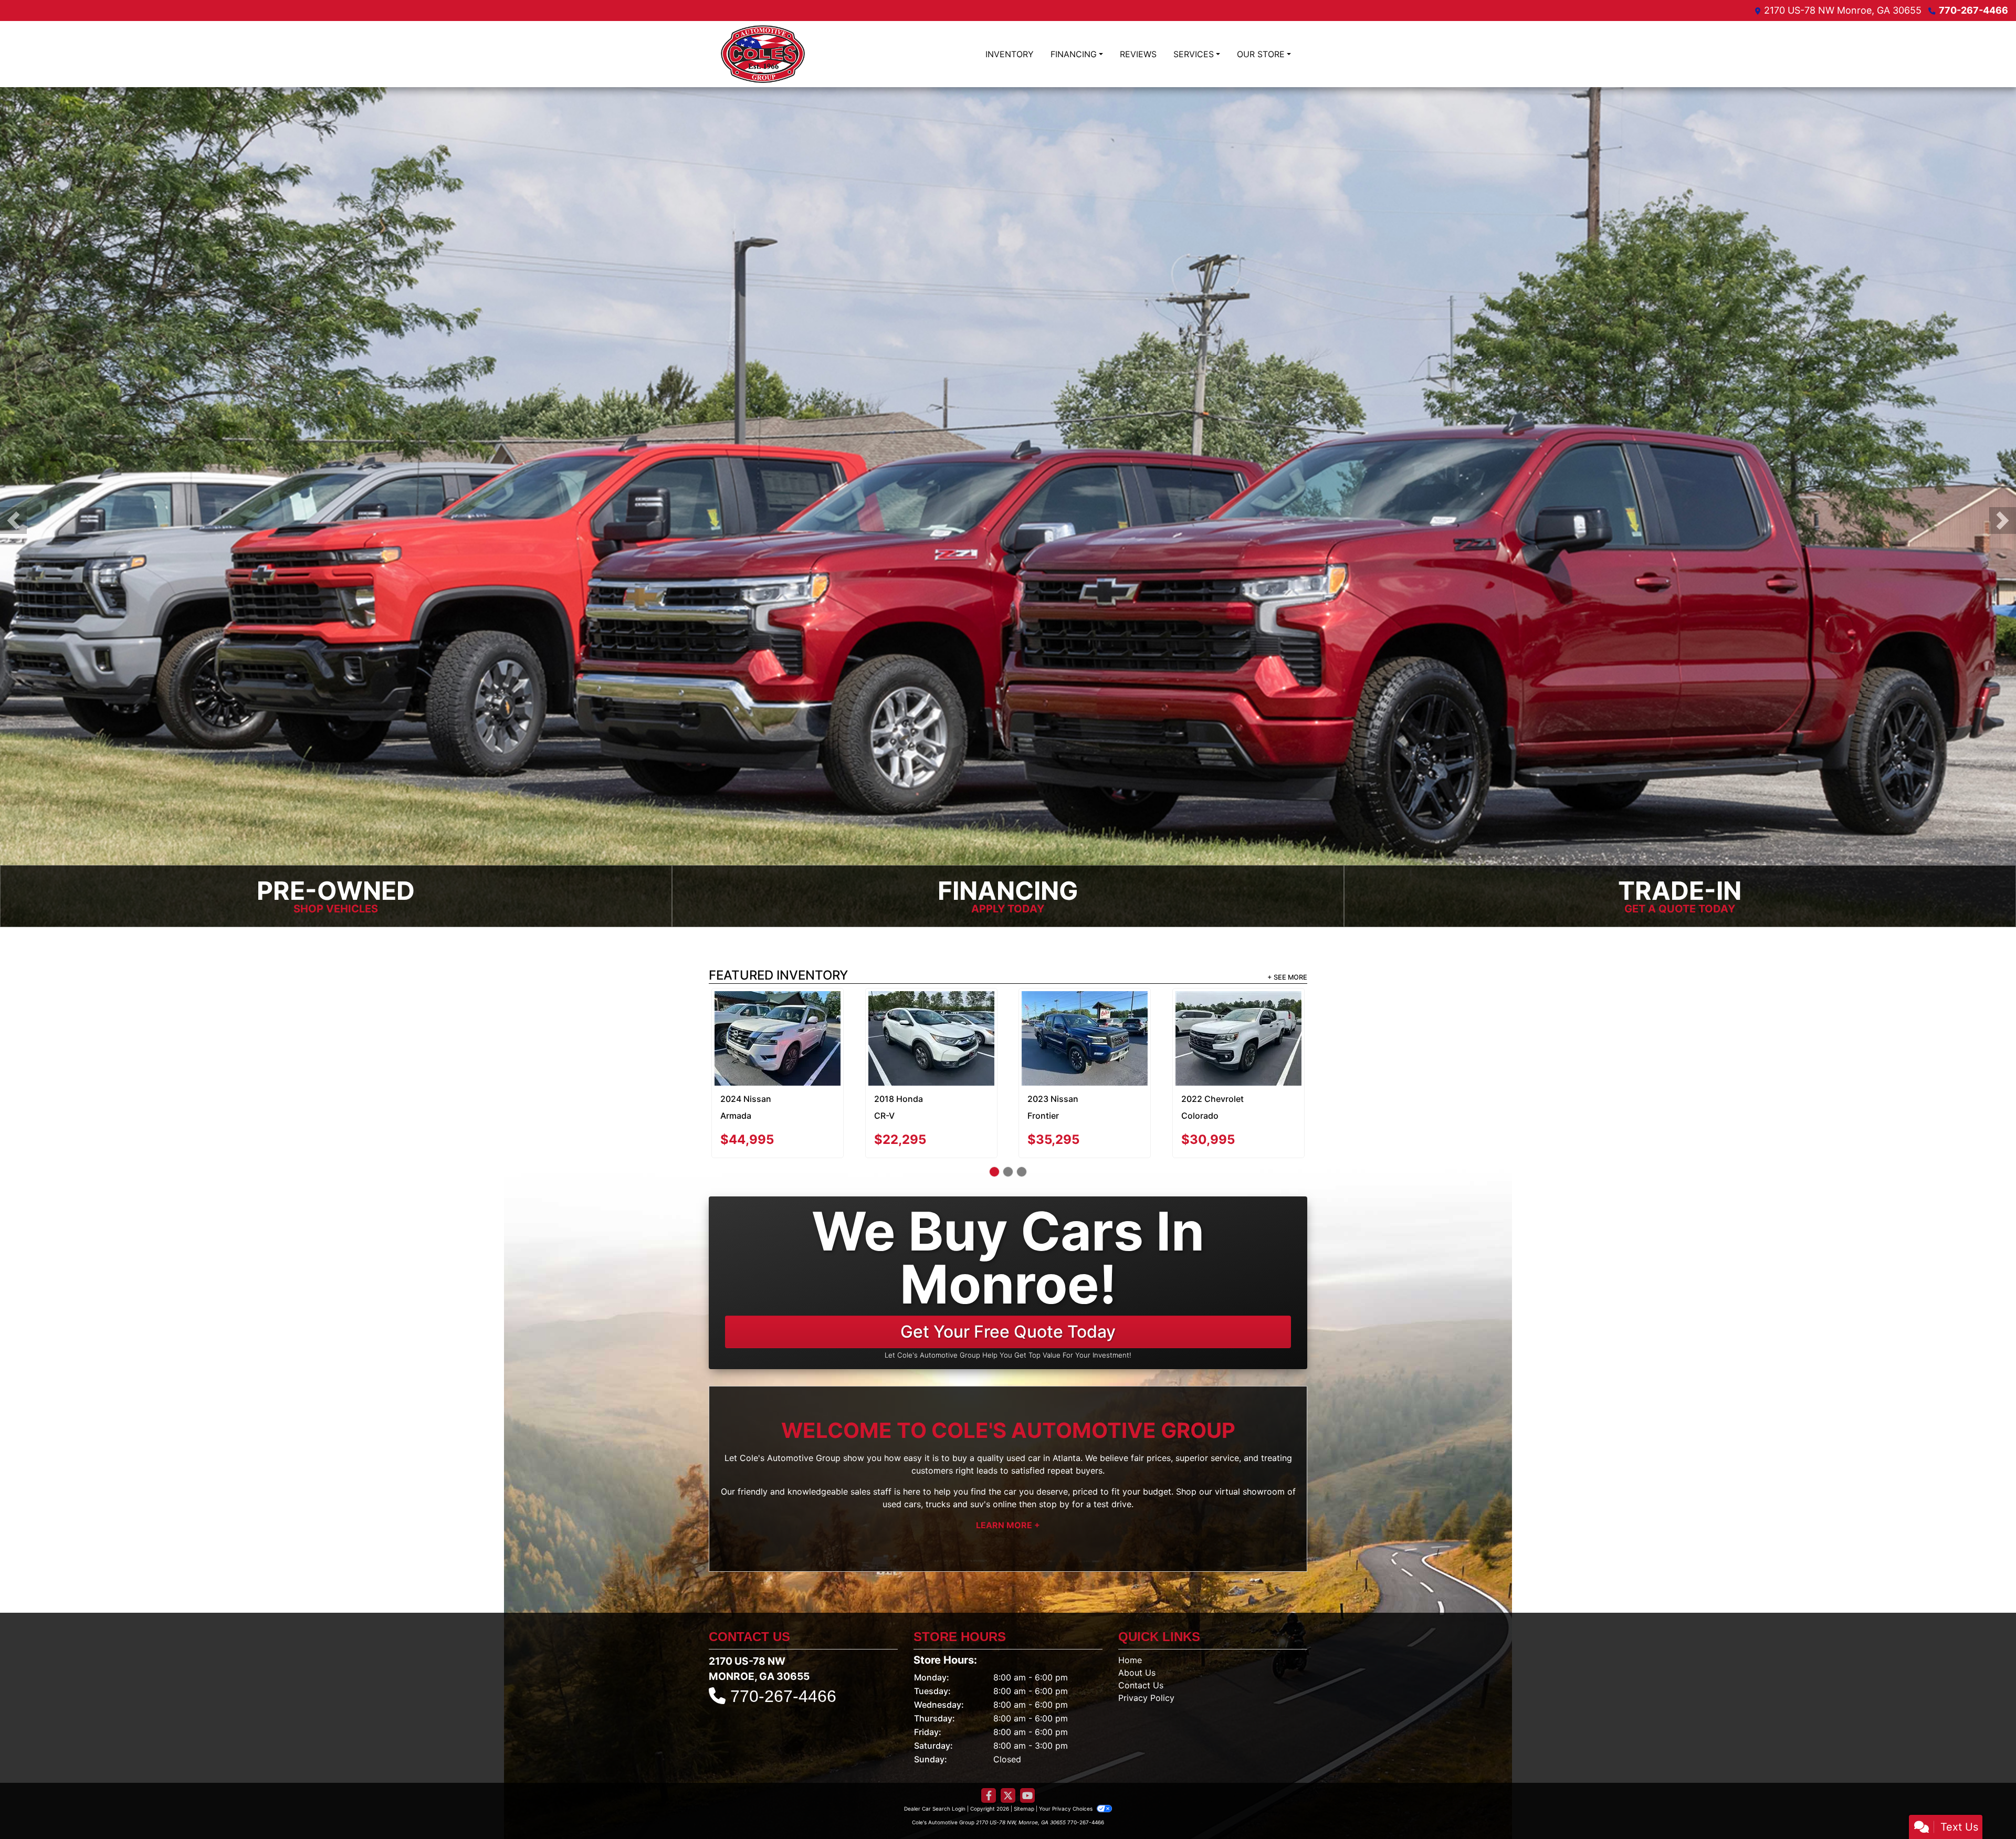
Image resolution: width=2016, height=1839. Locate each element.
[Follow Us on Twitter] (1008, 1793)
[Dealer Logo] (763, 54)
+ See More (1287, 975)
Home (1130, 1657)
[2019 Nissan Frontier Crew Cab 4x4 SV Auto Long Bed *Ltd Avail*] (1085, 1012)
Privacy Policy (1146, 1695)
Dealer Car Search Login (935, 1806)
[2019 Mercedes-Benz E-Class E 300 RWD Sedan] (1238, 1025)
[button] (13, 519)
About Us (1137, 1670)
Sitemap (1024, 1806)
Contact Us (1141, 1683)
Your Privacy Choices (1067, 1806)
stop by (1054, 1501)
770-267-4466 (1973, 10)
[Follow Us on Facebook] (989, 1793)
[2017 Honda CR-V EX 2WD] (778, 1036)
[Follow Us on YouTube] (1027, 1793)
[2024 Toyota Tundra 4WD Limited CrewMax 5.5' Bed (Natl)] (931, 1036)
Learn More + (1008, 1522)
